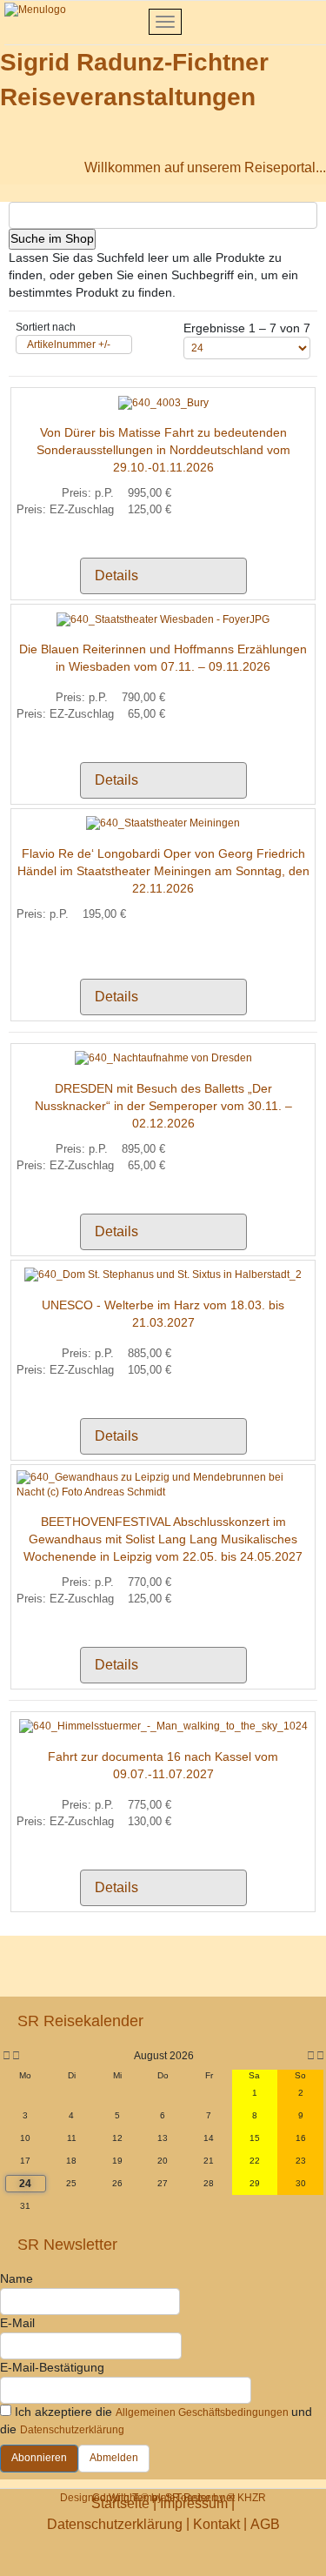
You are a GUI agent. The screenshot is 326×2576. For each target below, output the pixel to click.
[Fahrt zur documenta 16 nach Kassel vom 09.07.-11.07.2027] (163, 1726)
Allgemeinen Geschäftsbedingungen (203, 2412)
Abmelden (114, 2458)
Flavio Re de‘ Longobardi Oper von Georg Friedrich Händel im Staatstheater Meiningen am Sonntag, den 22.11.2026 (163, 871)
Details (116, 575)
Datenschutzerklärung (72, 2430)
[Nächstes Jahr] (319, 2056)
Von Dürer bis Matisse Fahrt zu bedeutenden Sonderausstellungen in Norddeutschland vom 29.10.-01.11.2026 (163, 450)
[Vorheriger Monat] (16, 2056)
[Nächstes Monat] (311, 2056)
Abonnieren (39, 2458)
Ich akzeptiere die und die (156, 2420)
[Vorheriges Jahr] (5, 2056)
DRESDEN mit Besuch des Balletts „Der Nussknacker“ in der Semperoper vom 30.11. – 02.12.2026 (163, 1106)
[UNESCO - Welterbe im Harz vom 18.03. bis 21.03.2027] (163, 1275)
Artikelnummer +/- (69, 345)
